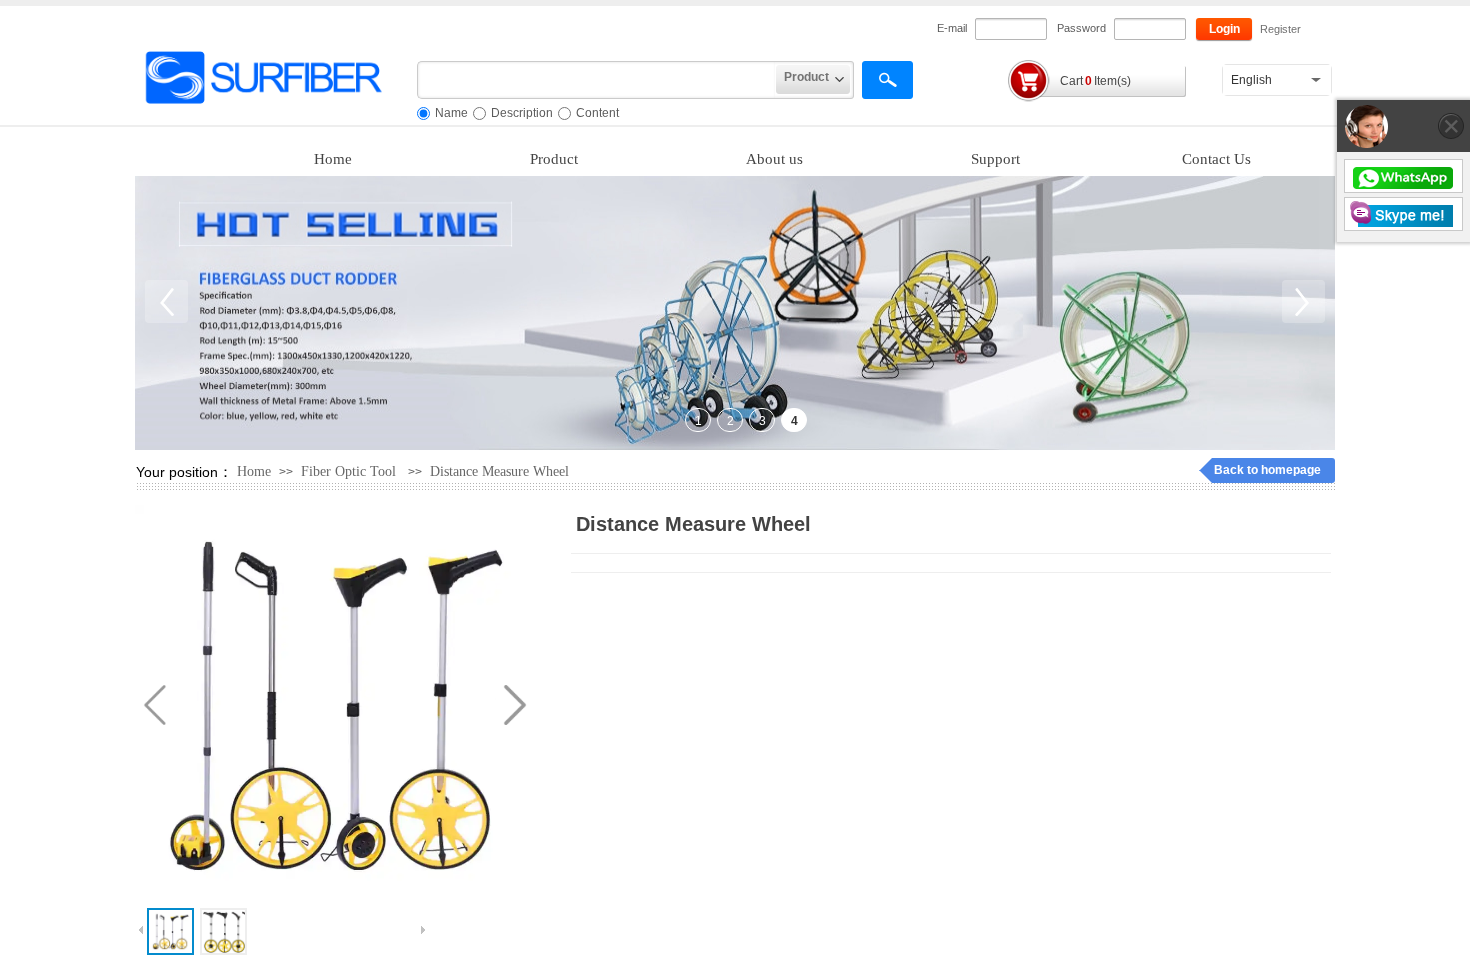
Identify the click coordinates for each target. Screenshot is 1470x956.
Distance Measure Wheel (499, 471)
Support (995, 159)
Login (1224, 29)
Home (333, 159)
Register (1280, 29)
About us (774, 159)
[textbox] (596, 80)
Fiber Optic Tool (350, 471)
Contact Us (1216, 159)
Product (554, 159)
